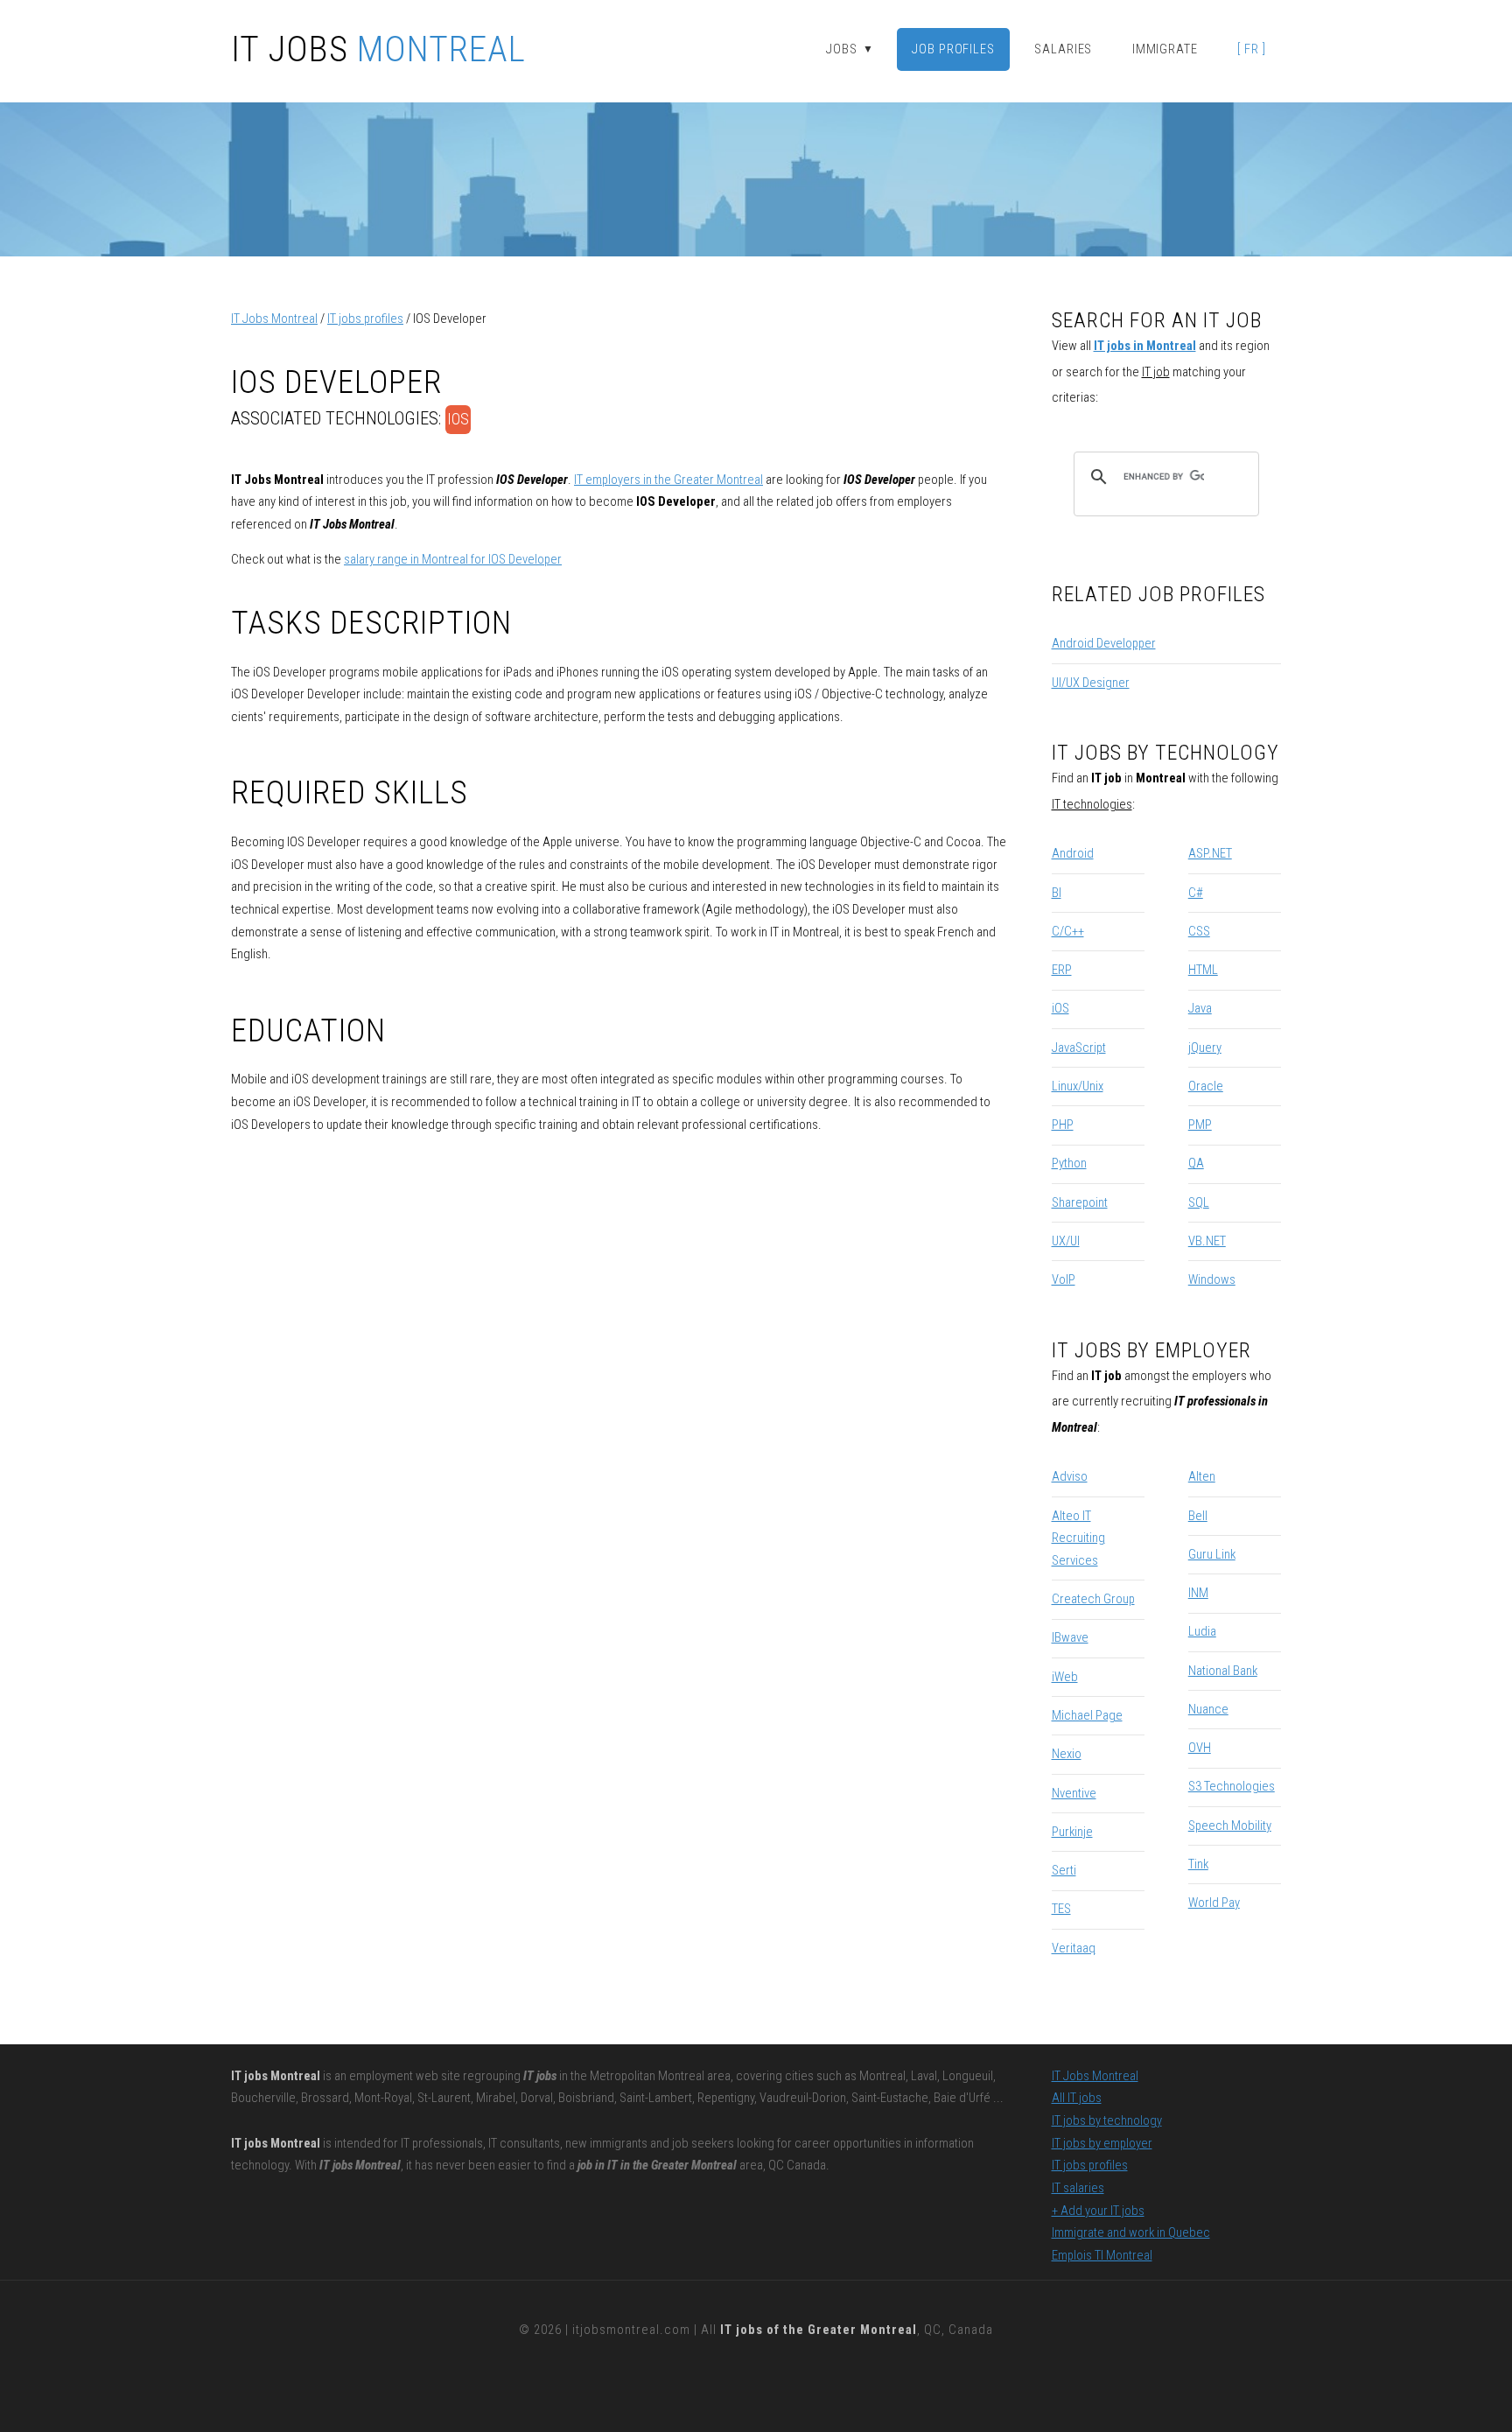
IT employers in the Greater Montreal (668, 480)
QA (1196, 1163)
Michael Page (1087, 1715)
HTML (1203, 970)
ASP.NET (1210, 853)
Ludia (1202, 1631)
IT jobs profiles (365, 319)
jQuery (1205, 1048)
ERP (1062, 970)
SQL (1199, 1202)
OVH (1200, 1748)
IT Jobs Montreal (274, 319)
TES (1061, 1909)
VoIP (1064, 1279)
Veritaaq (1074, 1948)
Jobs (850, 49)
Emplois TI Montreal (1102, 2255)
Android (1073, 853)
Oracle (1206, 1086)
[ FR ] (1251, 49)
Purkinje (1072, 1832)
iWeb (1065, 1677)
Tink (1198, 1864)
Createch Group (1093, 1599)
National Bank (1223, 1671)
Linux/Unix (1078, 1086)
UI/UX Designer (1091, 683)
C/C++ (1068, 931)
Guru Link (1212, 1554)
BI (1057, 893)
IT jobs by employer (879, 87)
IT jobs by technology (1107, 2120)
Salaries (1063, 49)
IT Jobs (378, 50)
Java (1200, 1008)
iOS (458, 419)
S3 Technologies (1232, 1786)
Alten (1202, 1476)
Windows (1212, 1279)
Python (1069, 1163)
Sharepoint (1080, 1202)
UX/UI (1066, 1241)
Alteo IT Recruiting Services (1078, 1538)
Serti (1064, 1870)
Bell (1198, 1516)
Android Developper (1104, 643)
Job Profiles (953, 49)
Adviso (1070, 1476)
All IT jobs (1077, 2098)
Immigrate (1165, 49)
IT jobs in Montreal (1145, 346)
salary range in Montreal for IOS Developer (453, 559)
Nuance (1208, 1709)
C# (1196, 893)
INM (1198, 1593)
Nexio (1067, 1754)
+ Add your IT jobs (1098, 2211)
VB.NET (1207, 1241)
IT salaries (1078, 2188)
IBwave (1070, 1637)
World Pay (1214, 1903)
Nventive (1074, 1793)
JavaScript (1079, 1048)
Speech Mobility (1230, 1826)
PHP (1063, 1125)
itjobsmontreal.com (631, 2330)
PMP (1200, 1125)
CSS (1199, 931)
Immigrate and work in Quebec (1131, 2232)
